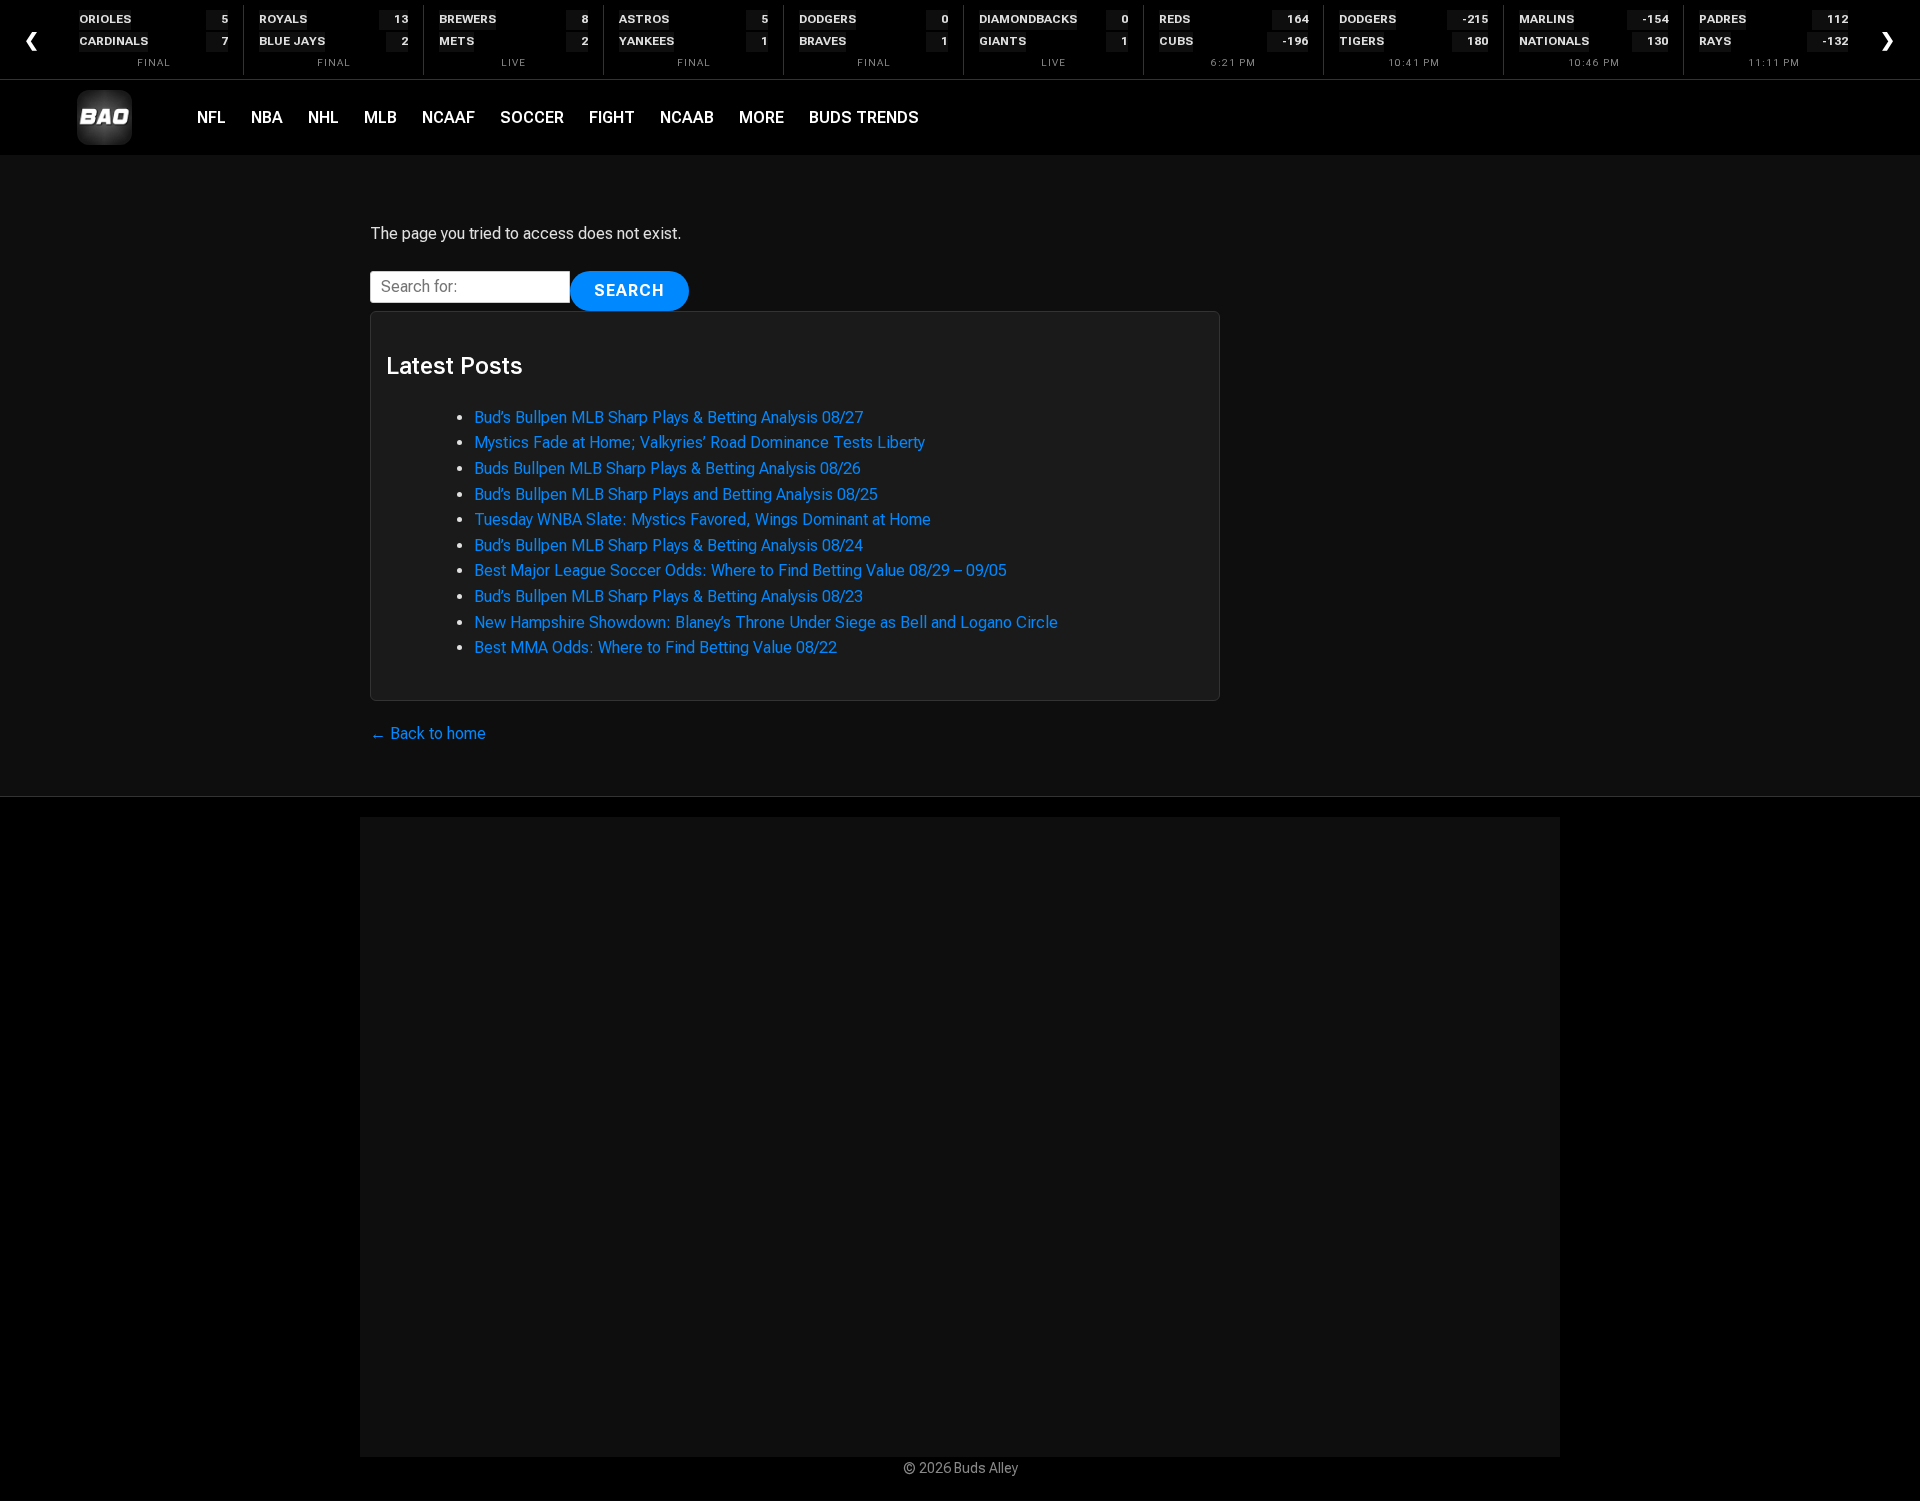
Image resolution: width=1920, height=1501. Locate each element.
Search (629, 290)
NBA (267, 117)
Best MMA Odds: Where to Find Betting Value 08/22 (655, 647)
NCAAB (687, 117)
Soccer (532, 117)
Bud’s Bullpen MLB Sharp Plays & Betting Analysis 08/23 (668, 596)
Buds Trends (864, 117)
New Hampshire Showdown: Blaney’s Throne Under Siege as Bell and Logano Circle (766, 622)
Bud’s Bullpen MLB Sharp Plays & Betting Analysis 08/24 (668, 545)
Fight (612, 117)
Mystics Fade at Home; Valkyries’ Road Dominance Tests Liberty (699, 442)
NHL (323, 117)
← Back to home (428, 733)
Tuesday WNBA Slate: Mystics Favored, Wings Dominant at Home (702, 519)
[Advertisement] (960, 1137)
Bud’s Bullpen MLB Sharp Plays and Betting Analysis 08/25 (676, 494)
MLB (380, 117)
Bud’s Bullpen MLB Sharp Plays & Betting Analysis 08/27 (668, 417)
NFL (211, 117)
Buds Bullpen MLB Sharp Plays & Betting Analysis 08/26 (667, 468)
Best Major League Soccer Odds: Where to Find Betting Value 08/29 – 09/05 (740, 570)
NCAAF (448, 117)
